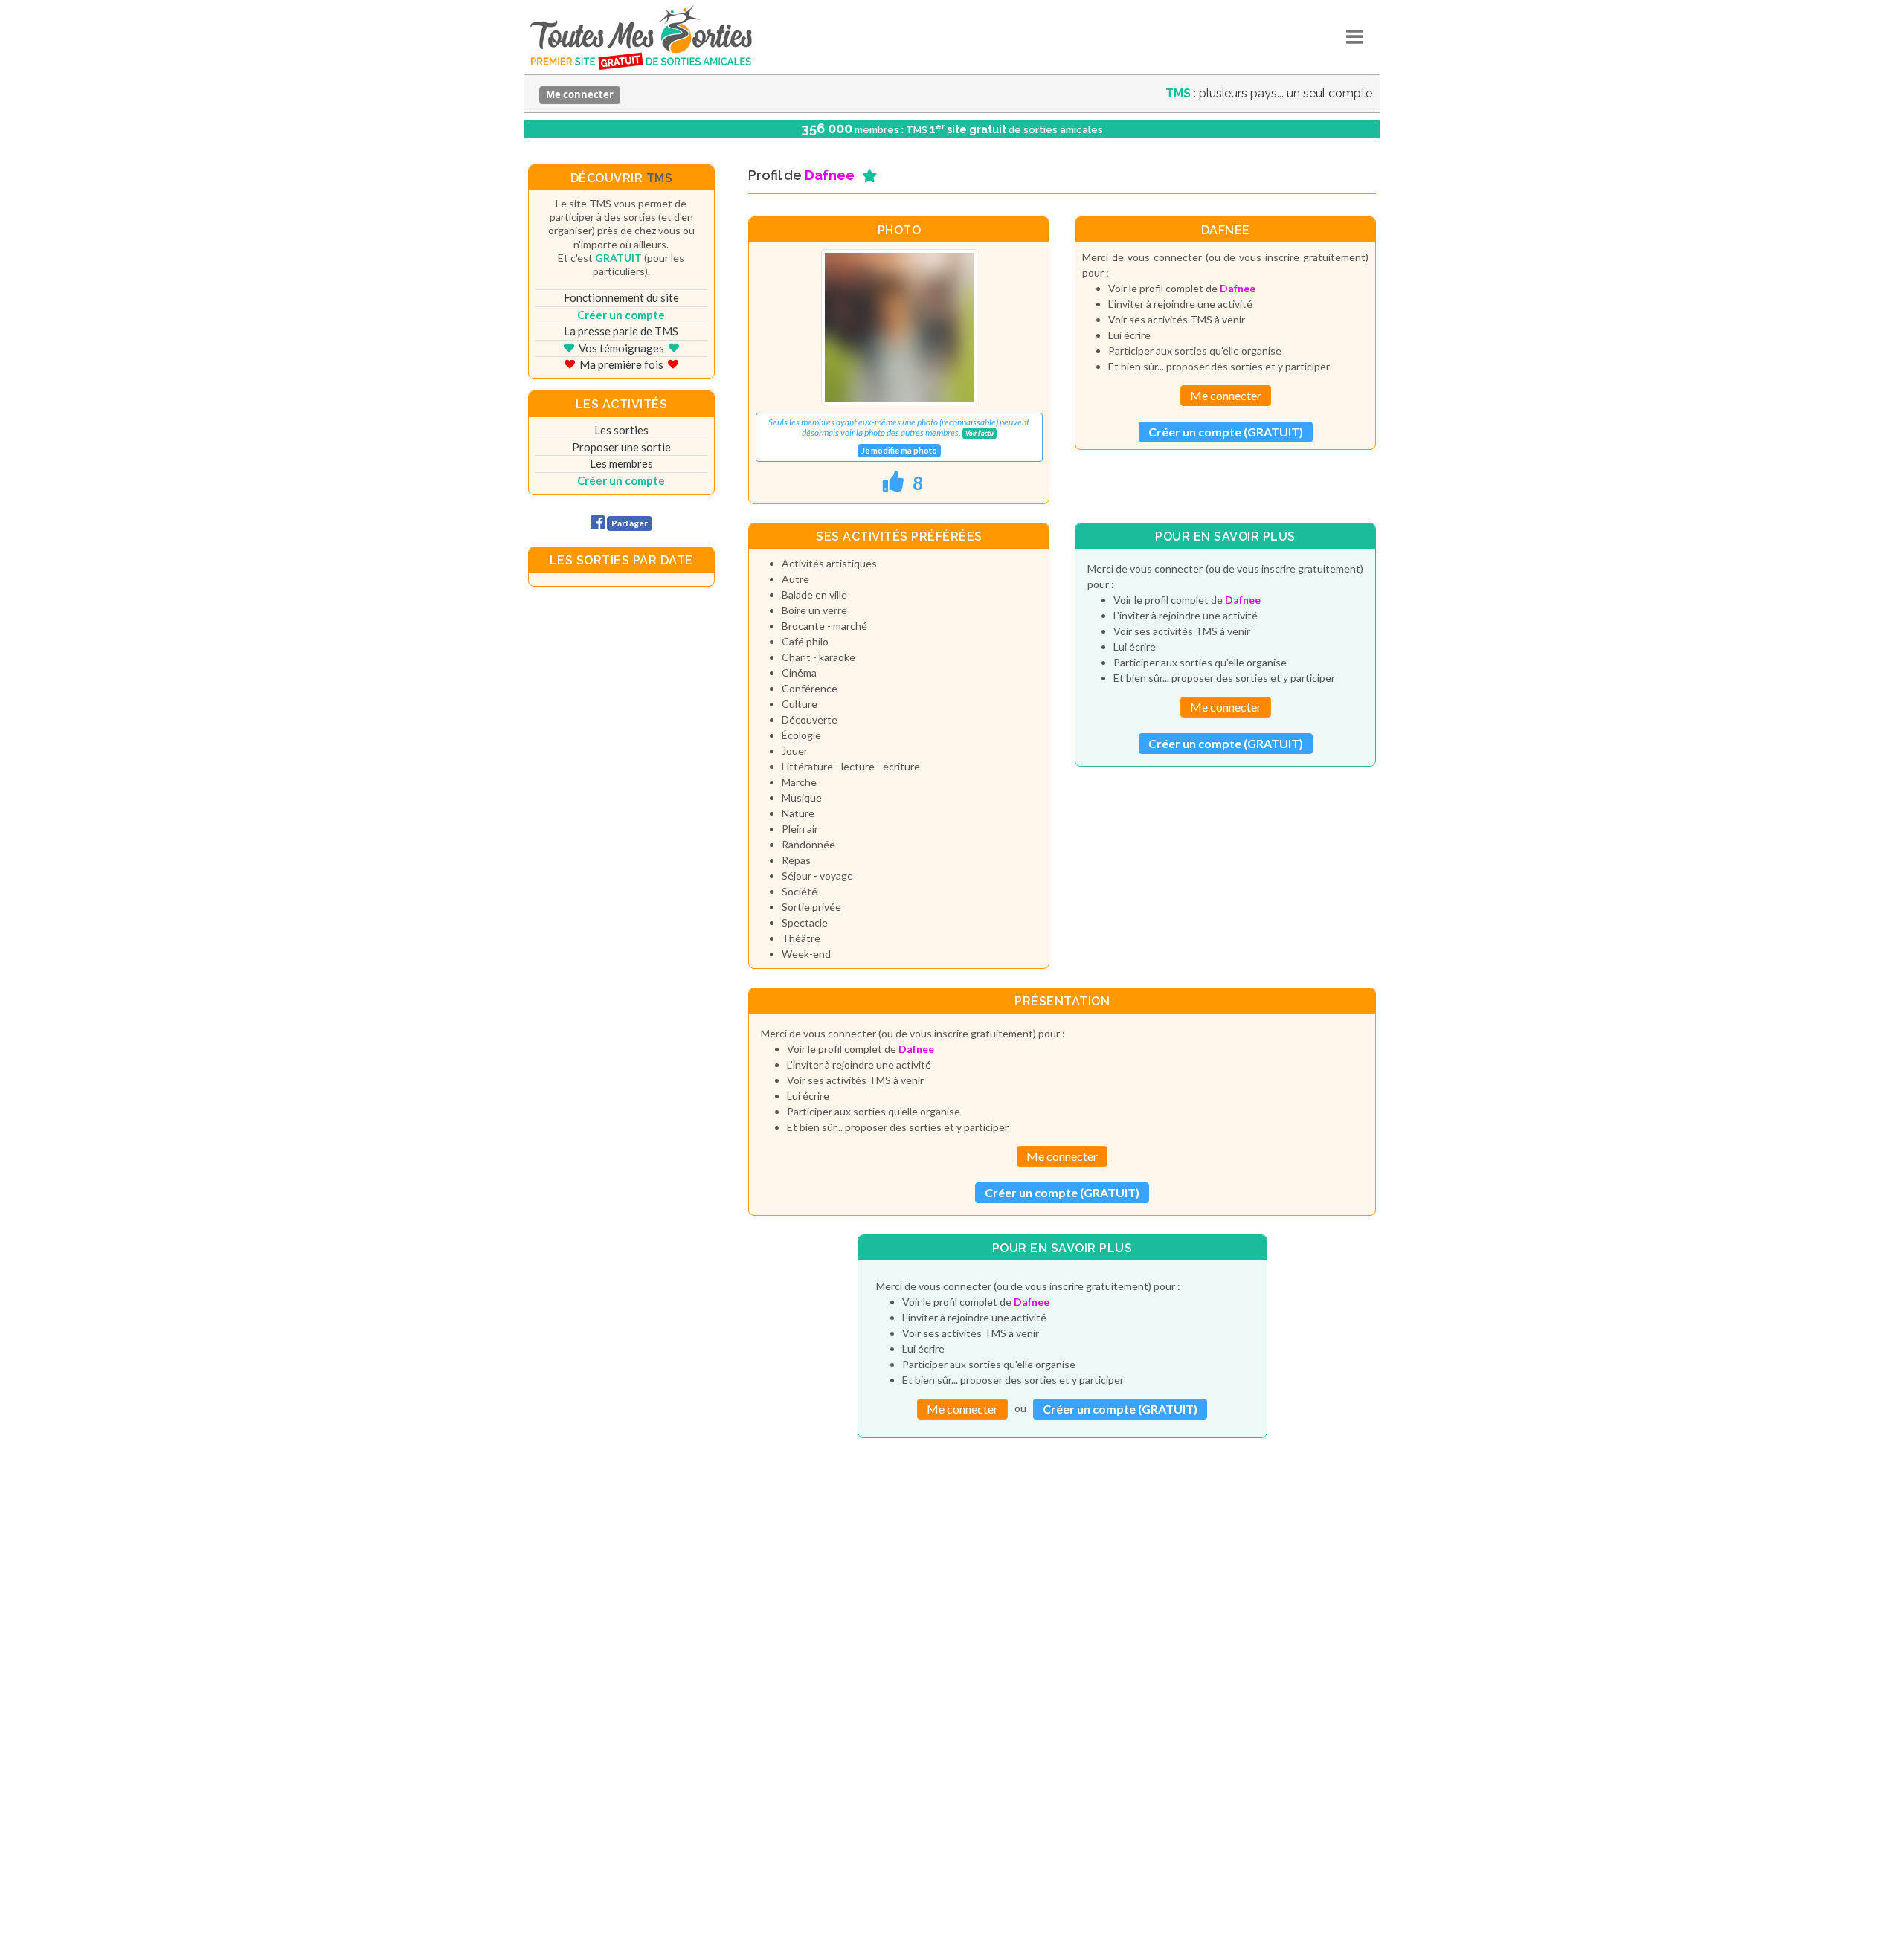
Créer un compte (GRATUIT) (1226, 432)
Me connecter (580, 94)
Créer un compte (621, 315)
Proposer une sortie (621, 447)
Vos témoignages (621, 348)
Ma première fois (621, 364)
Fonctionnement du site (621, 297)
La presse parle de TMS (621, 331)
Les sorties (621, 430)
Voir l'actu (980, 433)
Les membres (621, 463)
